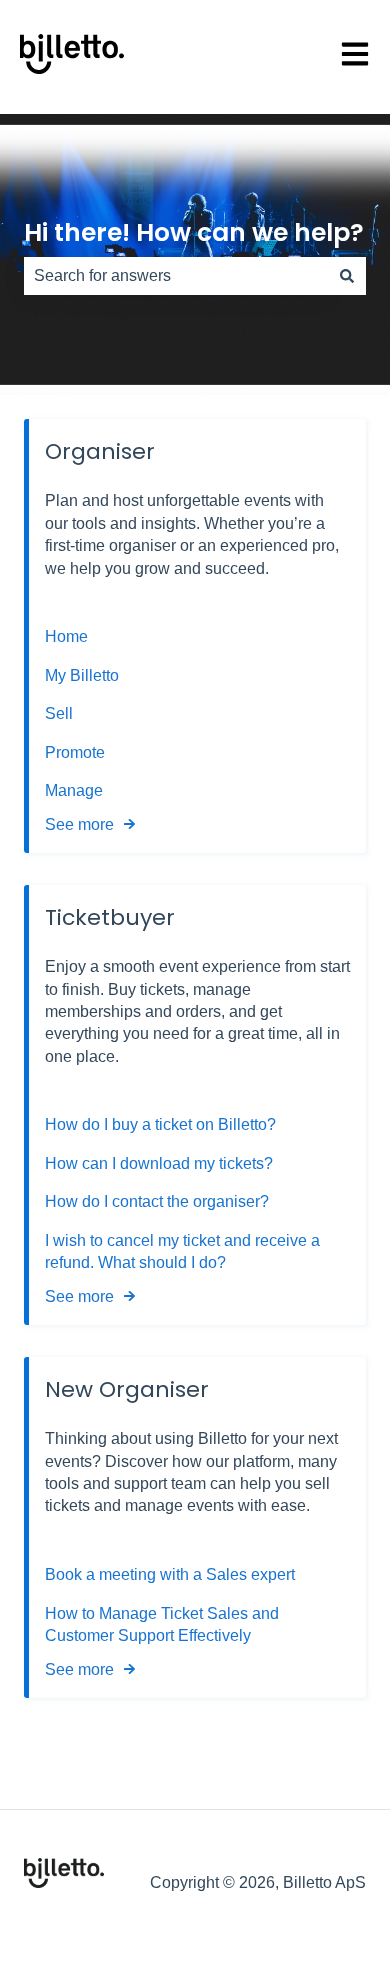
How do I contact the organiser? (157, 1201)
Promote (75, 752)
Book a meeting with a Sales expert (170, 1574)
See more (79, 824)
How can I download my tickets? (159, 1163)
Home (66, 636)
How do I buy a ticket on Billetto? (160, 1124)
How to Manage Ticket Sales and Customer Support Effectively (162, 1624)
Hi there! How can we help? (194, 232)
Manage (74, 790)
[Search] (347, 276)
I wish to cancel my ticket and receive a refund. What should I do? (182, 1251)
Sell (59, 713)
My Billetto (82, 675)
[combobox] (176, 276)
